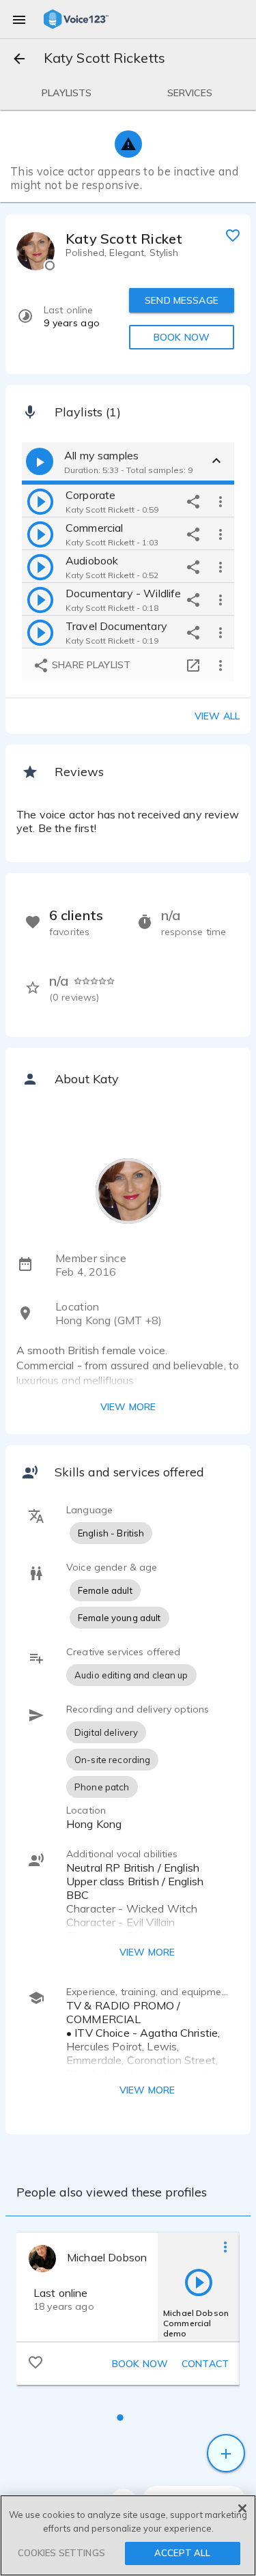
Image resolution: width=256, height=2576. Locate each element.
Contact (205, 2364)
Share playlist (90, 665)
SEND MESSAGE (182, 300)
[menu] (19, 19)
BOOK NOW (182, 337)
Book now (140, 2364)
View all (217, 716)
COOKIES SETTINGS (61, 2553)
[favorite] (233, 235)
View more (128, 1407)
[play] (40, 501)
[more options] (221, 501)
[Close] (242, 2508)
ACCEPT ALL (182, 2553)
